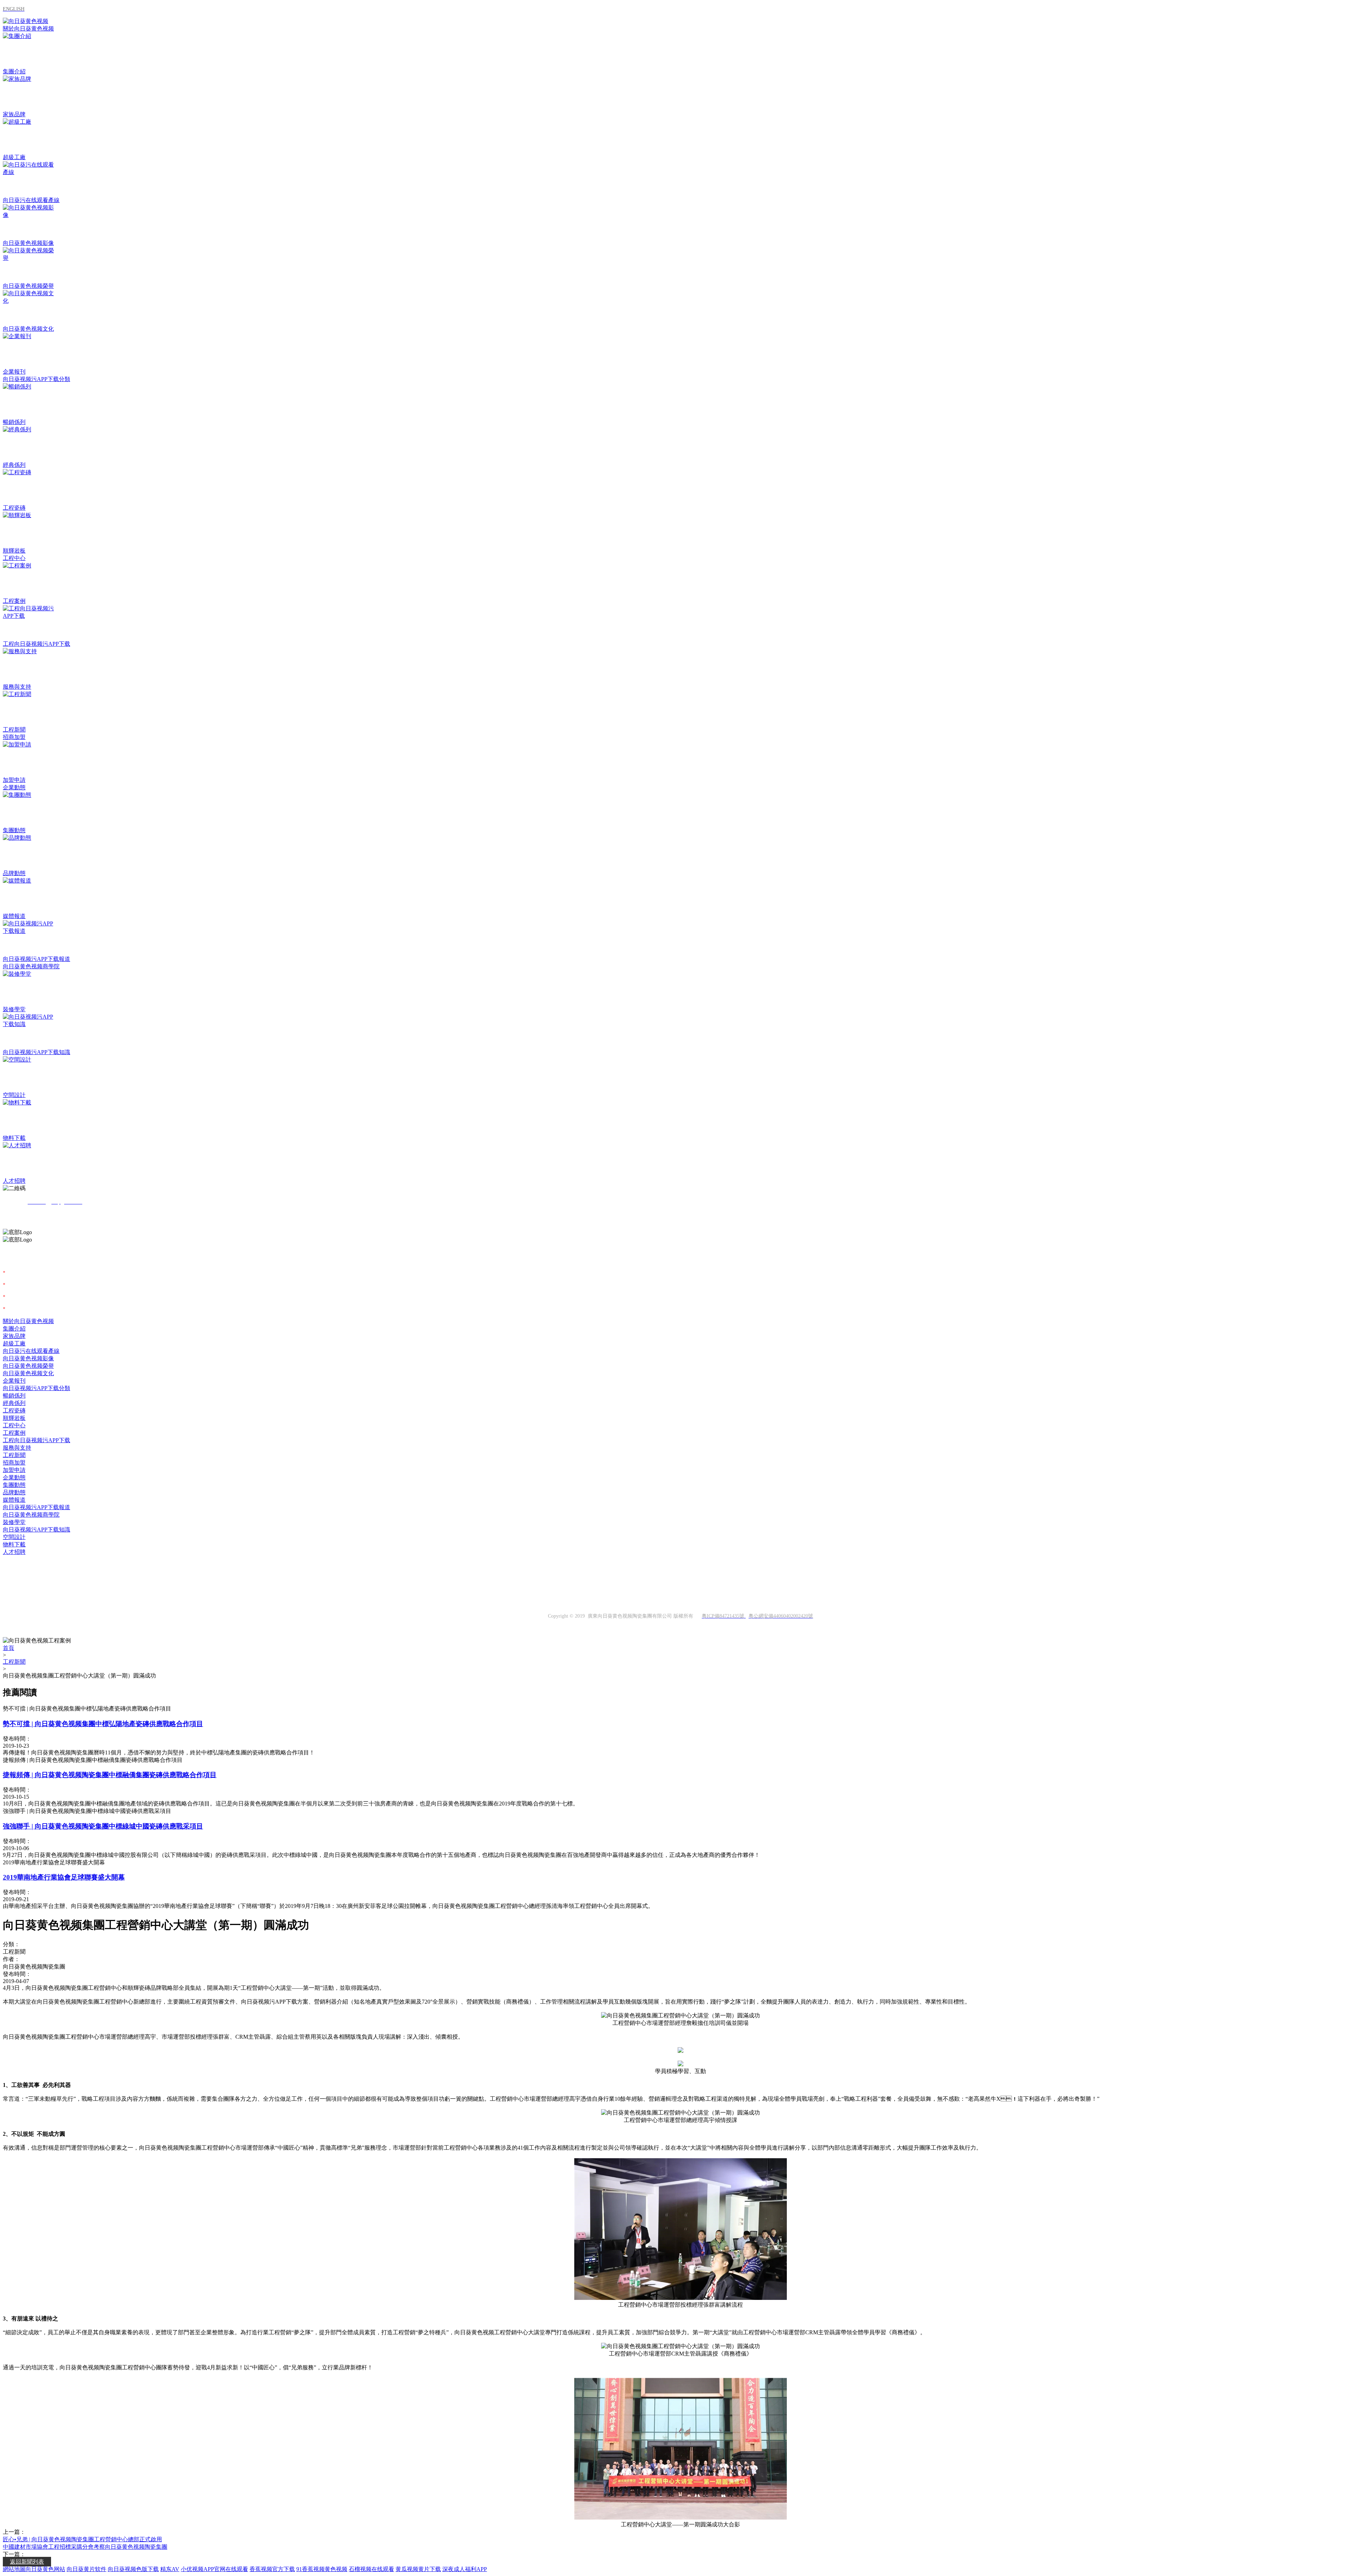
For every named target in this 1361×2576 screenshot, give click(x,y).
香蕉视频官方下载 (272, 2569)
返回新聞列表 (27, 2562)
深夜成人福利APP (465, 2569)
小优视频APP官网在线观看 (214, 2569)
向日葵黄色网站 (45, 2569)
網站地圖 (14, 2569)
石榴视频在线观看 (371, 2569)
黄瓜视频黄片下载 (418, 2569)
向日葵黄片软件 (86, 2569)
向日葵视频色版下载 (133, 2569)
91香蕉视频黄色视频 (322, 2569)
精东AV (170, 2569)
